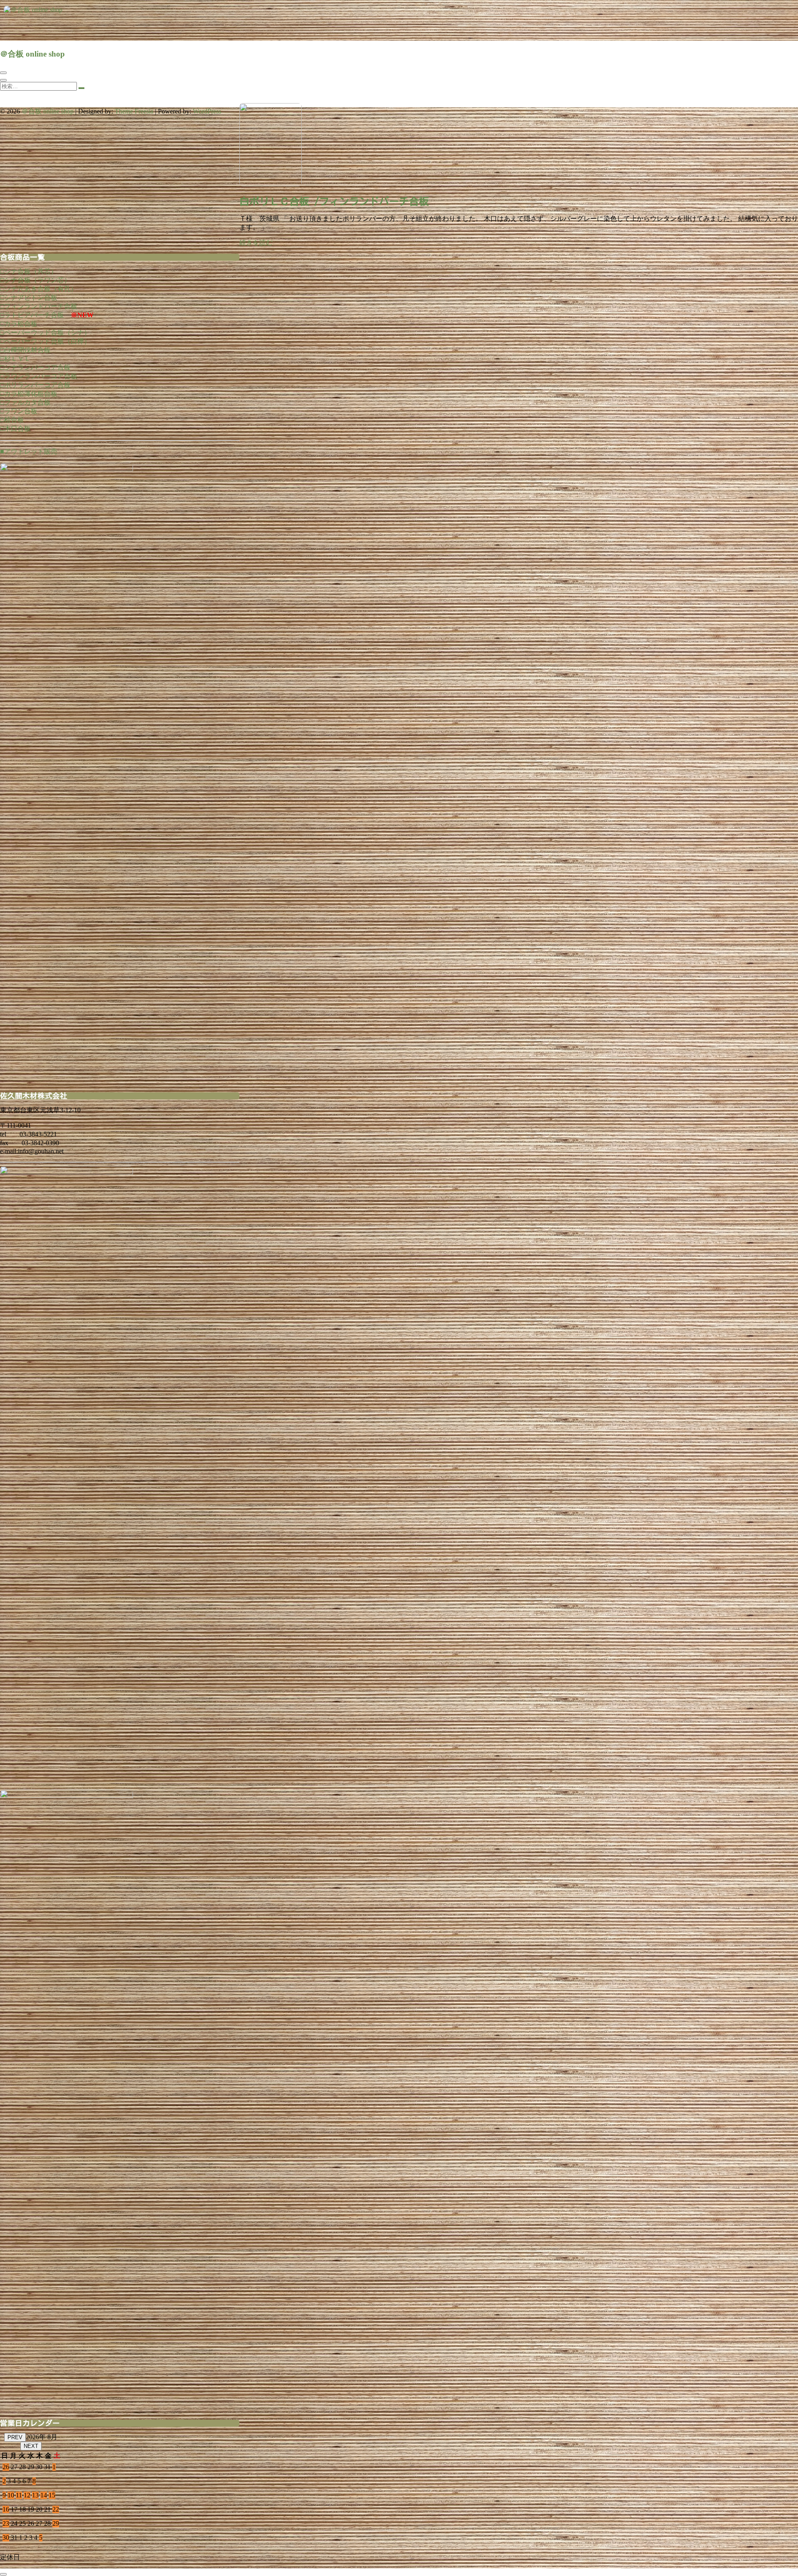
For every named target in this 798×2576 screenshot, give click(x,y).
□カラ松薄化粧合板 (29, 394)
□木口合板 (15, 429)
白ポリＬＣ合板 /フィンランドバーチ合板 (334, 201)
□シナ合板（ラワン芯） (35, 280)
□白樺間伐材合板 (25, 350)
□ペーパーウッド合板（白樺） (45, 341)
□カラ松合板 (19, 324)
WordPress (207, 111)
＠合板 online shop (32, 54)
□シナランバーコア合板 (35, 367)
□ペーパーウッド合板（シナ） (45, 332)
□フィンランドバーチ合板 (39, 306)
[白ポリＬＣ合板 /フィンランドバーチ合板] (271, 184)
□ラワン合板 (19, 411)
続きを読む (256, 243)
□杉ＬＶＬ (15, 359)
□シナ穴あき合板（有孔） (39, 289)
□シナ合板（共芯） (29, 271)
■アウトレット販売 (29, 451)
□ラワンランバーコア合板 (39, 376)
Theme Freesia (134, 111)
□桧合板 (12, 420)
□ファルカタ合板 (25, 402)
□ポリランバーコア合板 (35, 385)
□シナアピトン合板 (29, 298)
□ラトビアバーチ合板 (32, 315)
